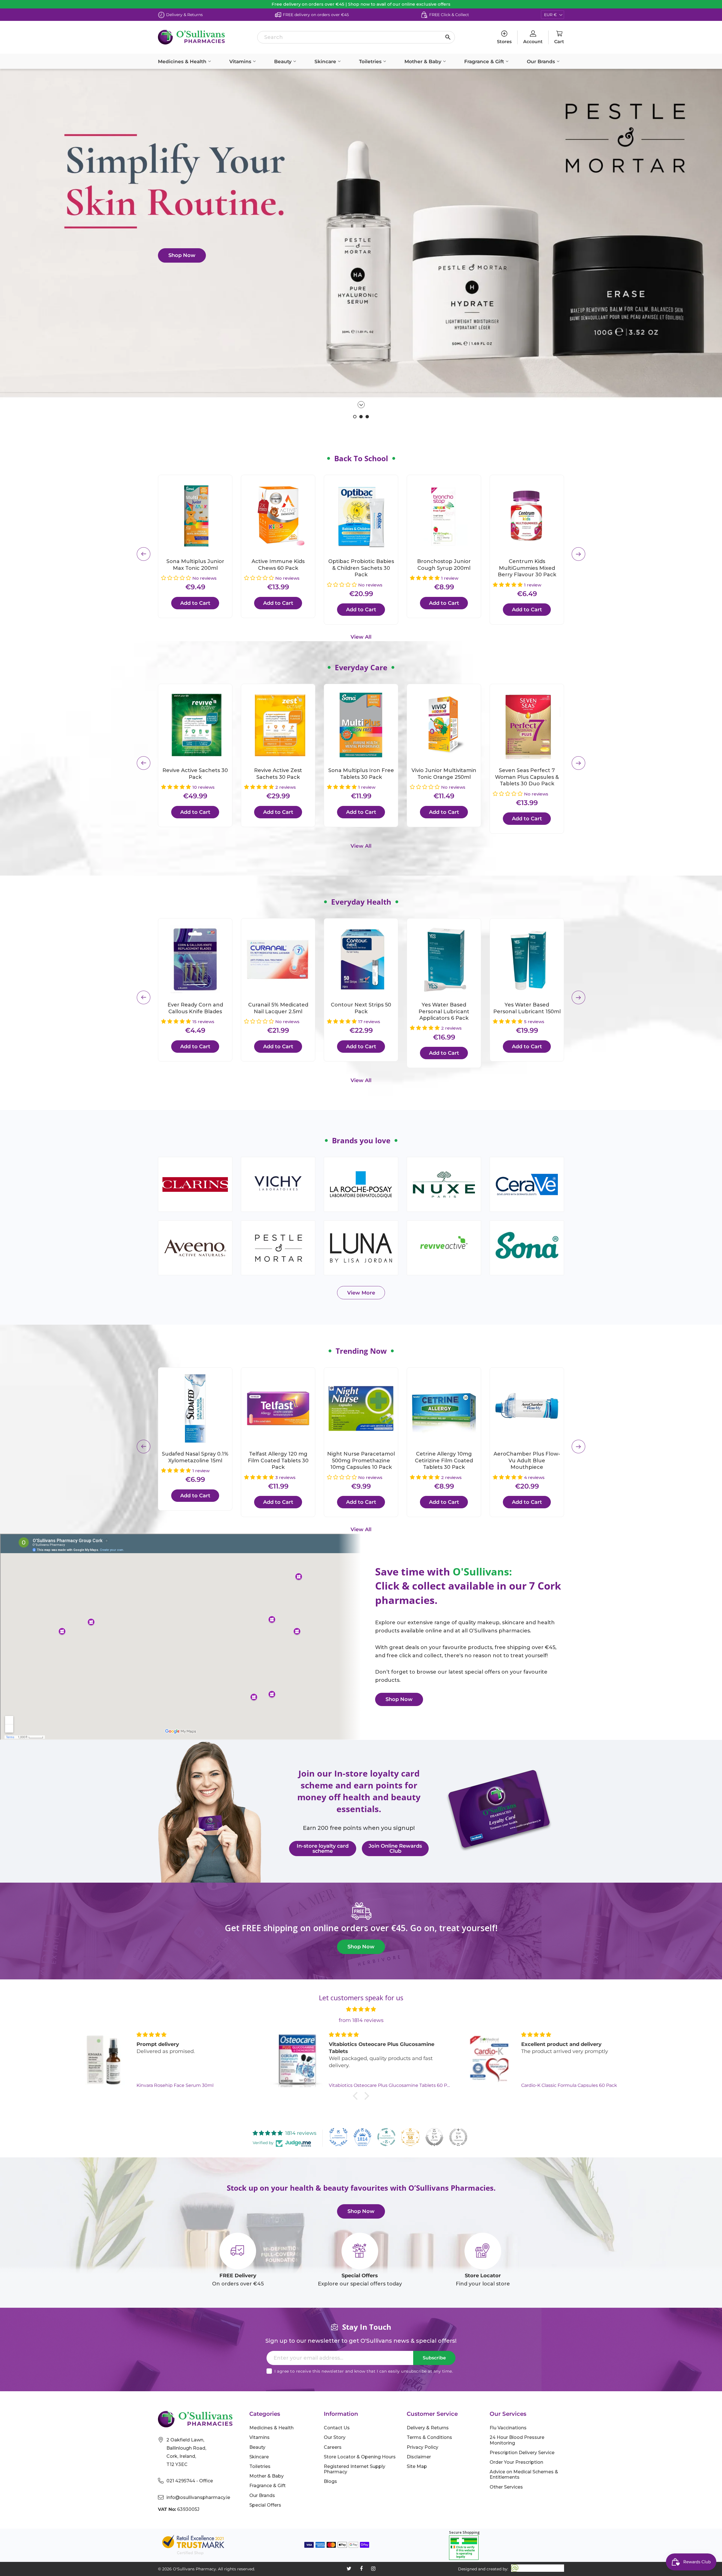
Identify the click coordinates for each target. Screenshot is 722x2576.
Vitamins (241, 61)
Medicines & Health (183, 61)
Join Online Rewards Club (395, 1849)
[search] (356, 37)
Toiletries (371, 61)
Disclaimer (419, 2457)
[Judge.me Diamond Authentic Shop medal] (338, 2137)
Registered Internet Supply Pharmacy (355, 2469)
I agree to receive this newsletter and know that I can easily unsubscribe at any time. (364, 2371)
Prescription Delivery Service (522, 2453)
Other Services (506, 2487)
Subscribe (434, 2358)
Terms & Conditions (429, 2437)
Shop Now (182, 255)
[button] (177, 578)
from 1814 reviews (361, 2020)
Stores (504, 42)
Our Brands (542, 61)
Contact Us (337, 2428)
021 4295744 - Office (190, 2481)
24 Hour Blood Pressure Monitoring (517, 2440)
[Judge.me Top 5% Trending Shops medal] (458, 2137)
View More (361, 1293)
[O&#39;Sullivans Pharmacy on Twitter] (349, 2569)
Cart (559, 42)
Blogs (330, 2481)
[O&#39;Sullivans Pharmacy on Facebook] (361, 2569)
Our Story (335, 2437)
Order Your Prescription (516, 2462)
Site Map (417, 2466)
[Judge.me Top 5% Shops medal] (434, 2137)
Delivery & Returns (428, 2428)
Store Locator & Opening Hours (360, 2457)
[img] (361, 2009)
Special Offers (265, 2505)
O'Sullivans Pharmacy (194, 2569)
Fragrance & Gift (485, 61)
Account (533, 42)
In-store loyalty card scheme (323, 1849)
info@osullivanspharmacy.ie (198, 2497)
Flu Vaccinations (508, 2428)
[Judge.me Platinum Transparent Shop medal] (386, 2137)
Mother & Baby (424, 61)
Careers (333, 2447)
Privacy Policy (422, 2447)
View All (361, 637)
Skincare (326, 61)
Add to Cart (195, 603)
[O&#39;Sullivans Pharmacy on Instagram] (373, 2569)
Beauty (284, 61)
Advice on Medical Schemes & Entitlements (524, 2474)
